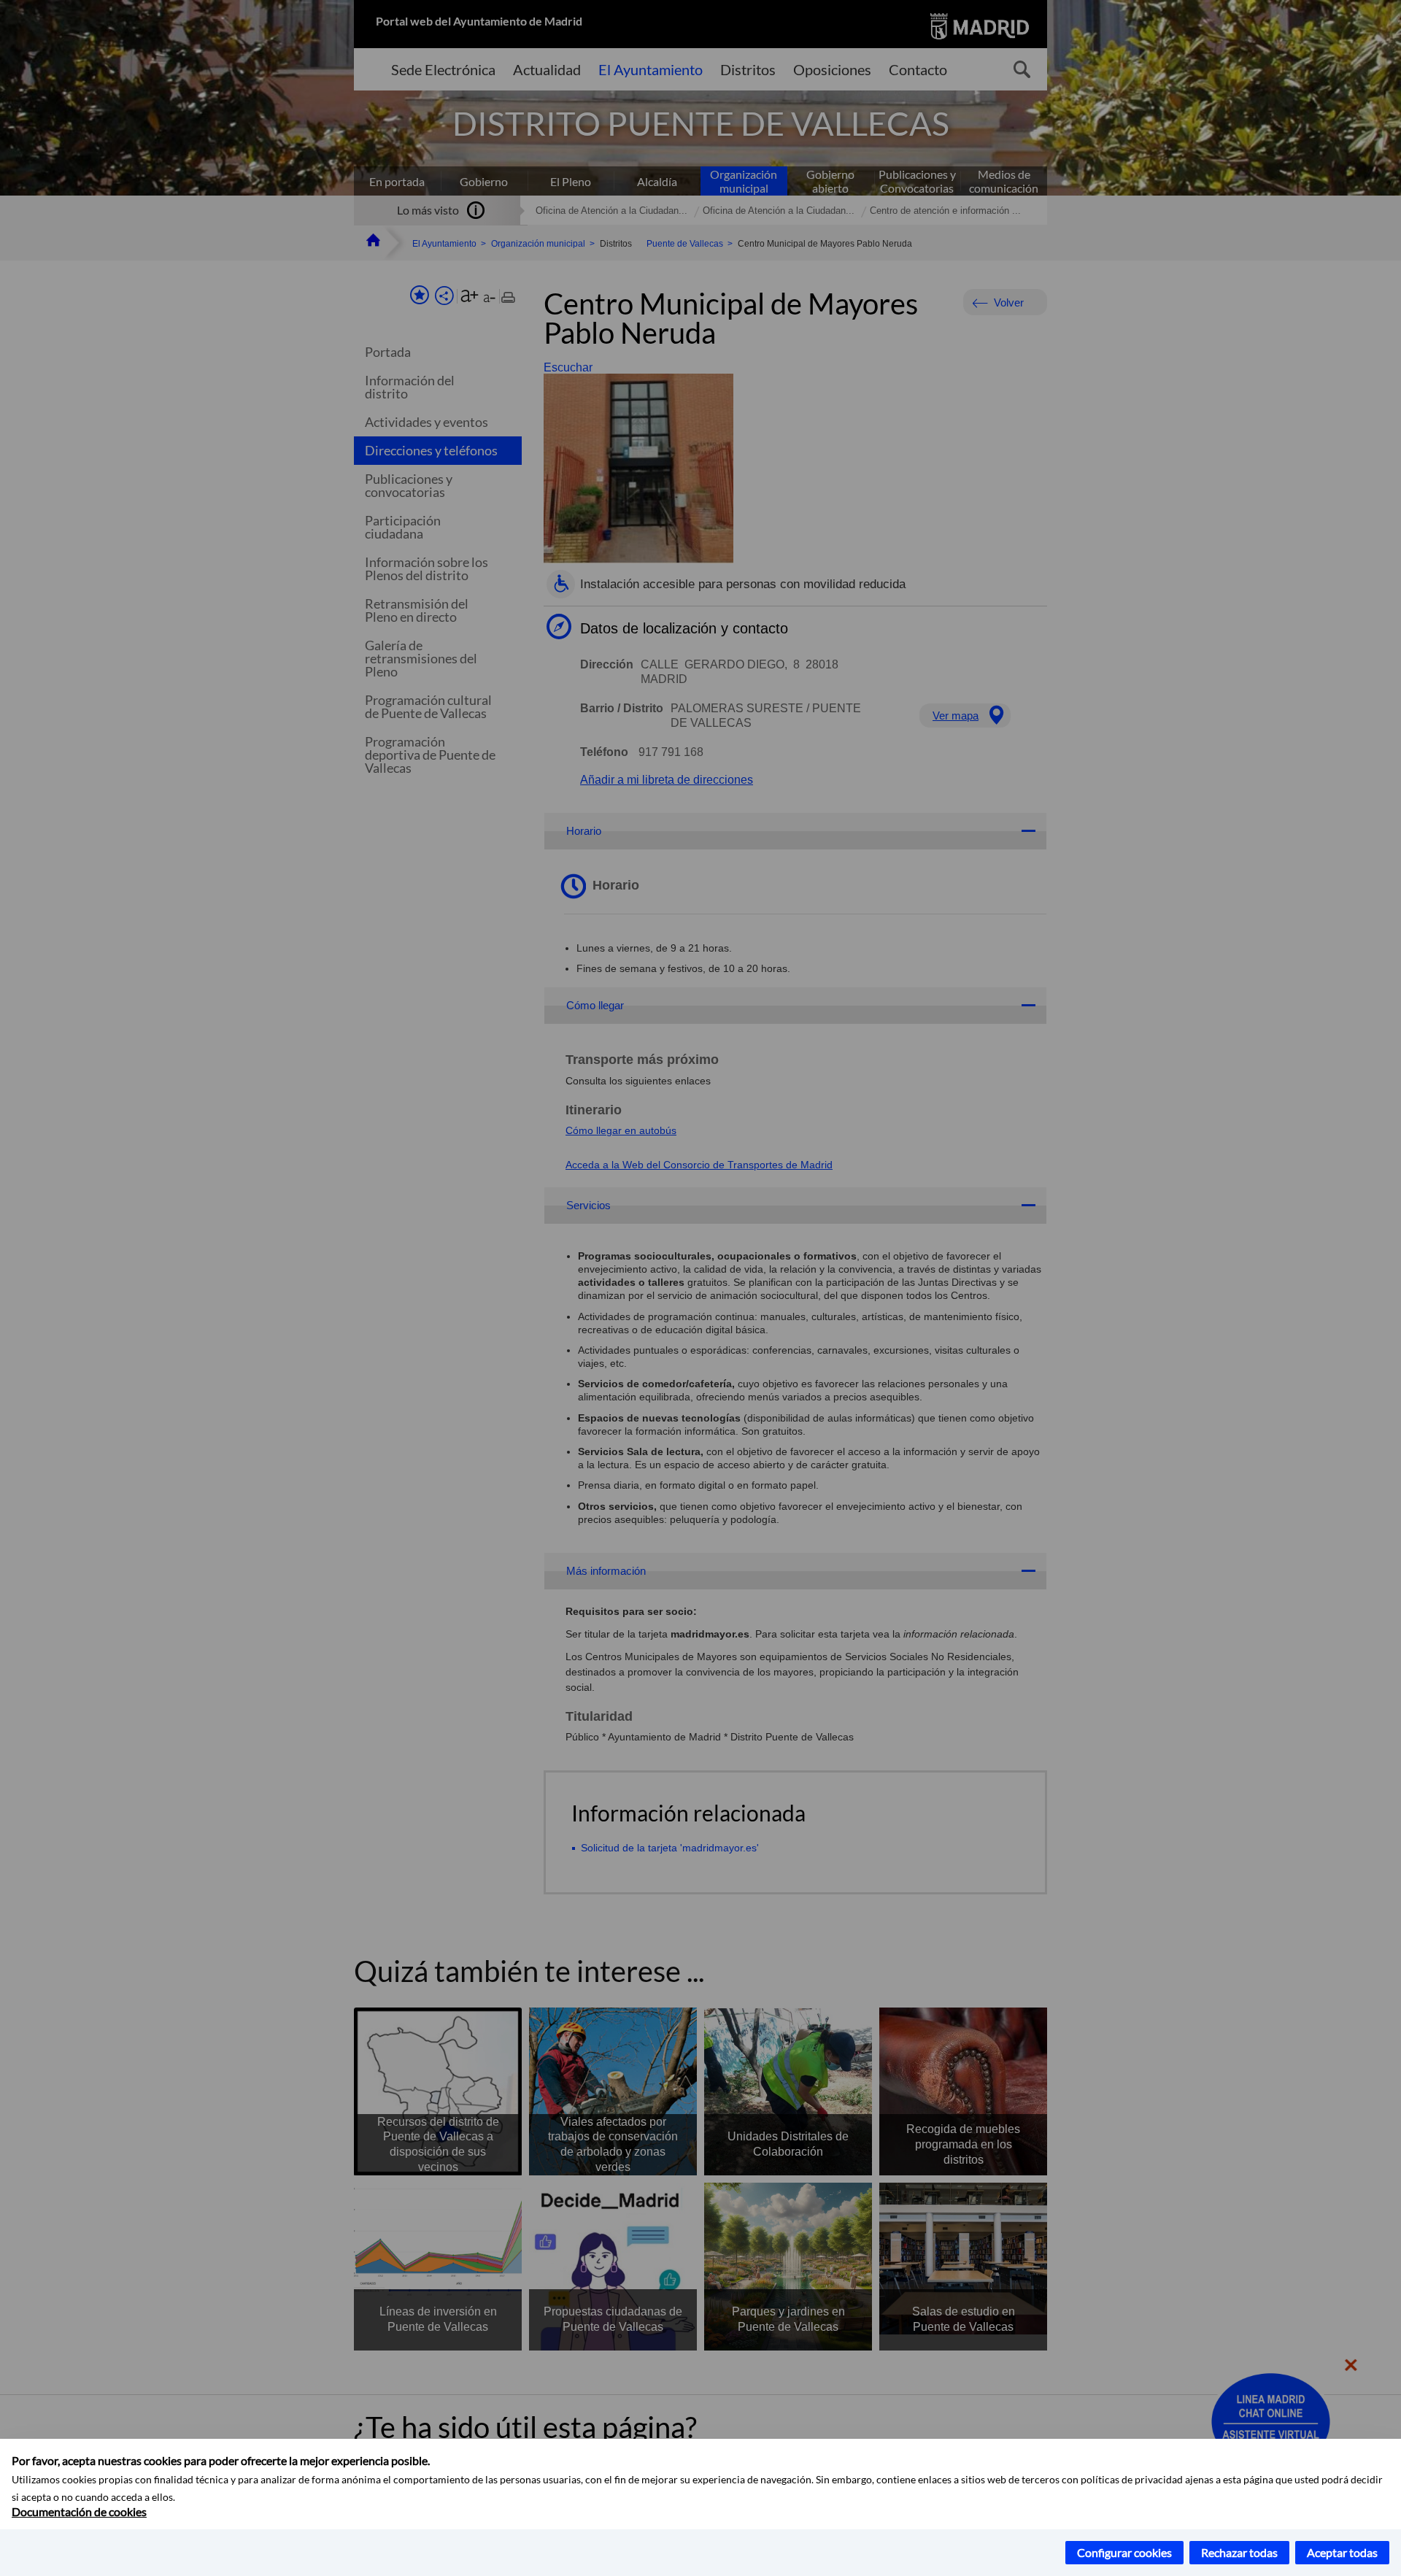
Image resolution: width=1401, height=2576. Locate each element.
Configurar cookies (1124, 2552)
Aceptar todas (1342, 2552)
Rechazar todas (1239, 2552)
